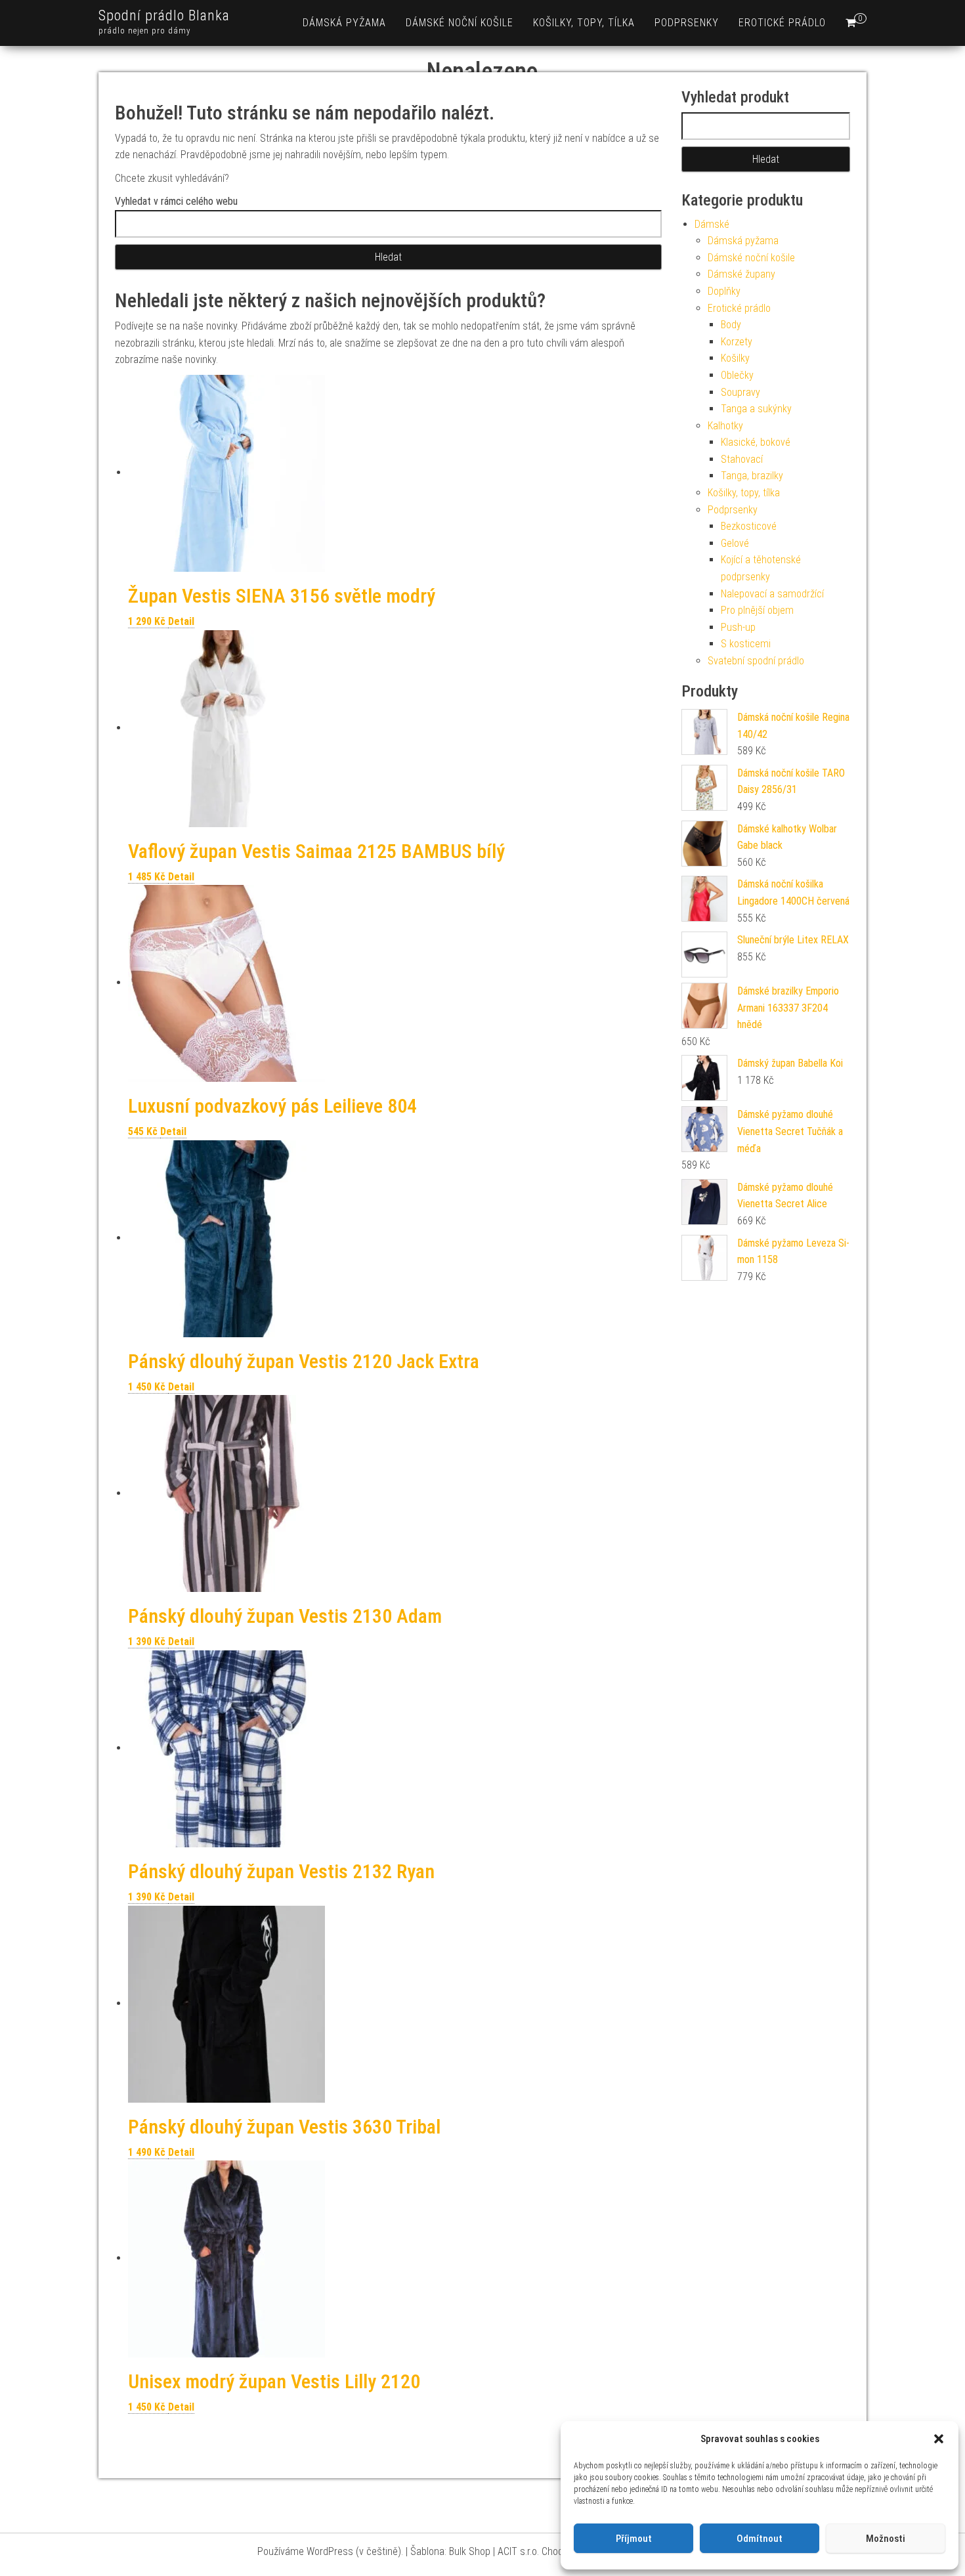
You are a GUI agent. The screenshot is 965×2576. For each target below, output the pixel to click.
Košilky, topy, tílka (584, 23)
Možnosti (886, 2539)
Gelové (735, 543)
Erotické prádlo (782, 23)
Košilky (735, 358)
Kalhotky (725, 426)
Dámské (712, 224)
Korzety (737, 342)
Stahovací (742, 459)
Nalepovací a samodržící (772, 594)
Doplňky (724, 291)
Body (731, 325)
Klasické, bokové (756, 442)
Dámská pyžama (344, 23)
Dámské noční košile (460, 23)
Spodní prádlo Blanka (164, 15)
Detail (181, 621)
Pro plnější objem (757, 610)
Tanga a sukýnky (756, 409)
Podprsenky (687, 23)
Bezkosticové (749, 526)
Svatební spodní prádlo (756, 661)
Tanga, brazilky (752, 476)
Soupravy (740, 392)
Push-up (738, 627)
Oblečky (737, 375)
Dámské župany (741, 274)
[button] (939, 2439)
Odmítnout (760, 2539)
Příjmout (634, 2539)
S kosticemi (746, 644)
